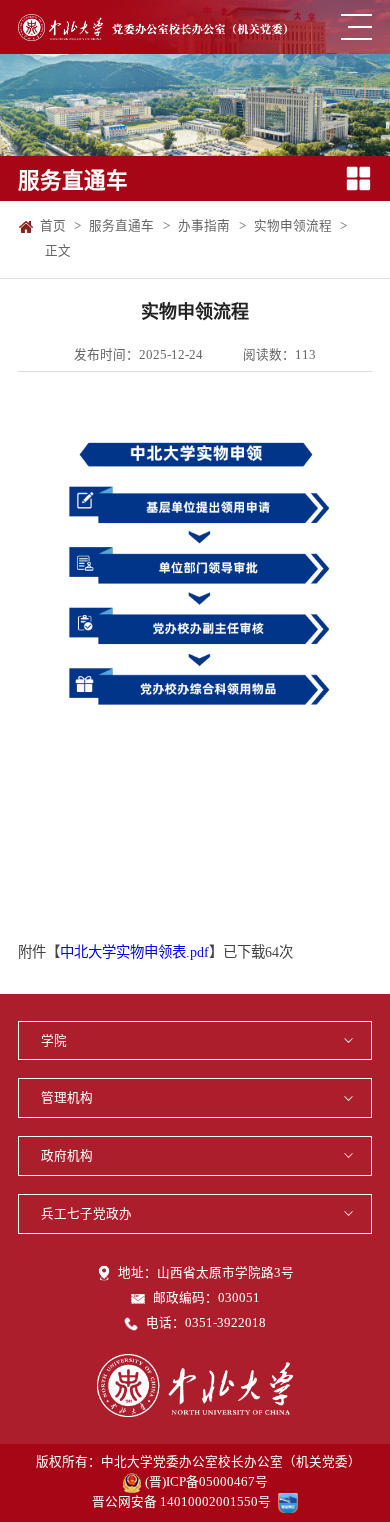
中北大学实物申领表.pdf (134, 952)
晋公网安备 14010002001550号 (181, 1502)
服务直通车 (121, 226)
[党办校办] (152, 27)
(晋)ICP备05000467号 (206, 1482)
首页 (53, 226)
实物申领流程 (293, 226)
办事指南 (204, 226)
